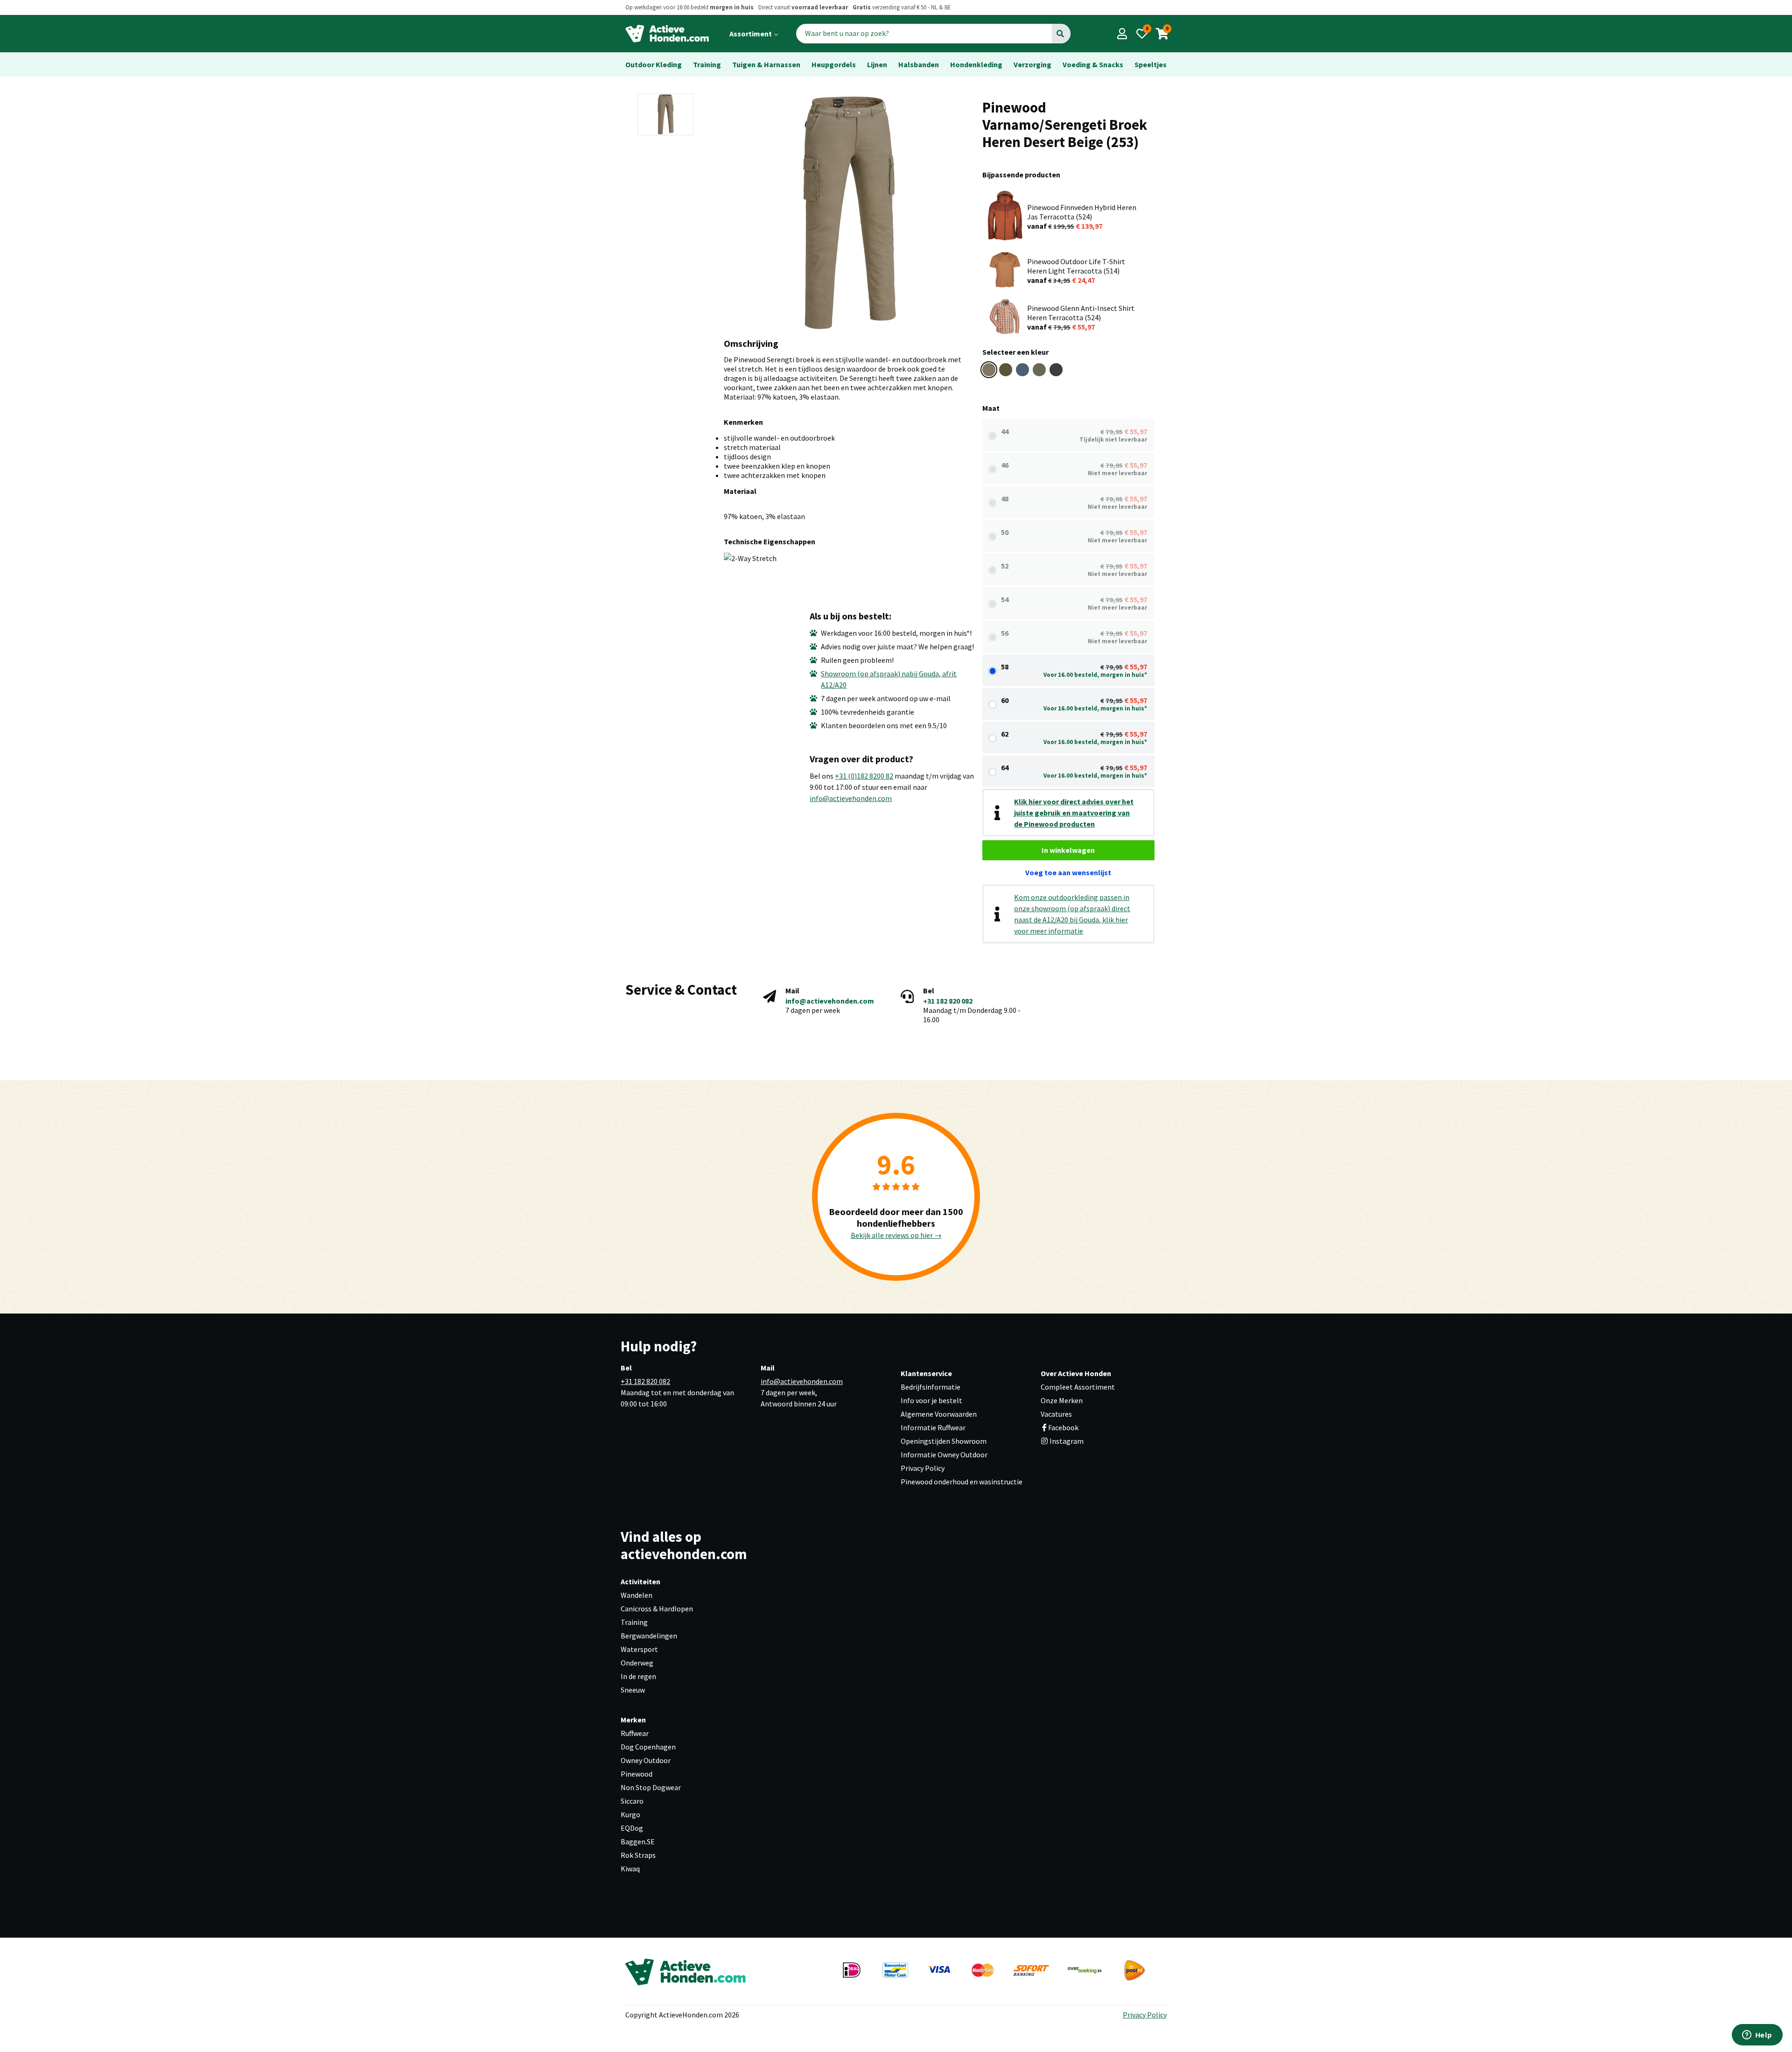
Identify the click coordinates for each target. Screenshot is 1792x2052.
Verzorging (1032, 64)
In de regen (638, 1676)
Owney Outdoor (646, 1760)
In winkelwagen (1068, 850)
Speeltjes (1151, 64)
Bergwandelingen (649, 1636)
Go (1060, 34)
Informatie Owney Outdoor (944, 1455)
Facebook (1063, 1427)
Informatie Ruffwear (933, 1427)
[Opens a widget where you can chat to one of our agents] (1757, 2036)
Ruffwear (635, 1733)
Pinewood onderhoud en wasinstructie (962, 1482)
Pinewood (637, 1774)
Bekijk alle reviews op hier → (896, 1235)
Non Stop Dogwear (651, 1787)
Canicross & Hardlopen (657, 1609)
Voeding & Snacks (1093, 64)
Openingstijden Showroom (944, 1441)
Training (707, 64)
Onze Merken (1062, 1400)
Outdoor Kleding (654, 64)
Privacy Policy (923, 1468)
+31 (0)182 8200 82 (864, 776)
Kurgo (630, 1814)
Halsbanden (919, 64)
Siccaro (632, 1801)
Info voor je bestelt (931, 1400)
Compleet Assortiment (1078, 1387)
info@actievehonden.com (851, 798)
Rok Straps (638, 1855)
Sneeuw (633, 1690)
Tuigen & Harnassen (766, 64)
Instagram (1066, 1441)
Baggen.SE (638, 1841)
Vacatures (1056, 1414)
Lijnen (877, 64)
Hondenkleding (976, 64)
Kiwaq (630, 1869)
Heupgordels (834, 64)
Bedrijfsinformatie (931, 1387)
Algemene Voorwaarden (939, 1414)
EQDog (632, 1828)
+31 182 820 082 (948, 1001)
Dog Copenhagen (648, 1747)
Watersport (639, 1649)
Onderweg (637, 1663)
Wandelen (637, 1595)
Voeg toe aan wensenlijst (1068, 872)
